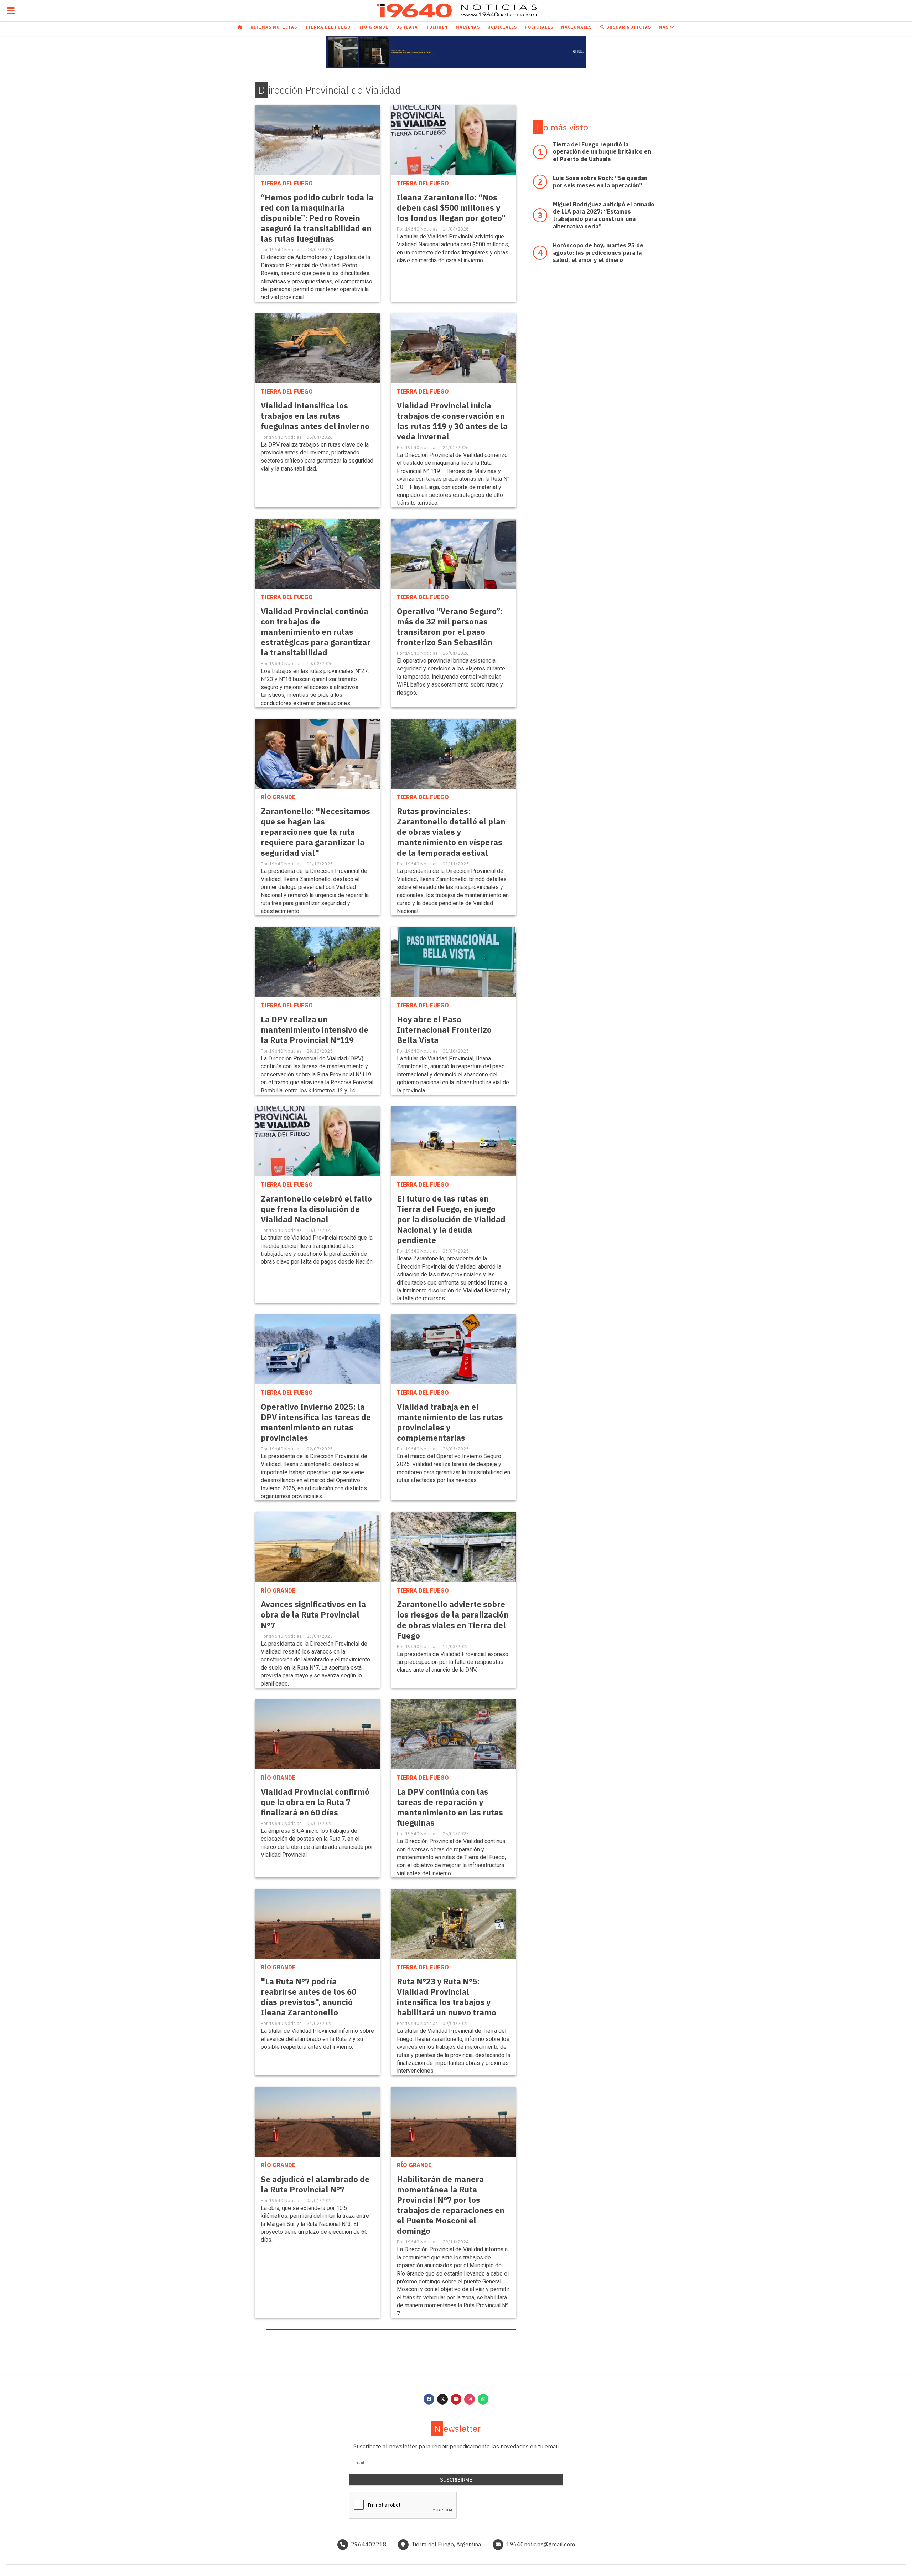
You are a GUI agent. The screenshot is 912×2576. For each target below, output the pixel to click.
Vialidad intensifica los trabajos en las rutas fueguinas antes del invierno (315, 416)
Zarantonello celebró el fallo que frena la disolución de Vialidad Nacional (316, 1209)
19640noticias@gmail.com (541, 2544)
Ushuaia (407, 27)
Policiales (539, 27)
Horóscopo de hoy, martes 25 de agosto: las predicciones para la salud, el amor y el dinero (598, 253)
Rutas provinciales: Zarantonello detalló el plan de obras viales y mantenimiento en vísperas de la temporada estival (451, 832)
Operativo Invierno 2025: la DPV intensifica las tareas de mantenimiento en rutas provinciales (316, 1422)
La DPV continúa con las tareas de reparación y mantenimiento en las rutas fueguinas (450, 1807)
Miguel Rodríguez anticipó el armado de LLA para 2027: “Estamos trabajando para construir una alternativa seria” (604, 215)
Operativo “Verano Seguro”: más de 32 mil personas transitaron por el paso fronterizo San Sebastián (450, 627)
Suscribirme (456, 2480)
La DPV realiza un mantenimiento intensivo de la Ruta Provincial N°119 (315, 1030)
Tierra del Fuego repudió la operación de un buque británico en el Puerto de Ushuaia (602, 152)
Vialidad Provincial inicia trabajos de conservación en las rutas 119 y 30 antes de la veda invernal (452, 421)
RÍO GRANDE (278, 797)
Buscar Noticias (628, 27)
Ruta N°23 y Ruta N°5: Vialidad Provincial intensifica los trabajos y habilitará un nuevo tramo (447, 1997)
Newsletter (457, 2428)
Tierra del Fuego (328, 27)
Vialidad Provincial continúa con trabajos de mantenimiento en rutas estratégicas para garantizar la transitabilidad (316, 632)
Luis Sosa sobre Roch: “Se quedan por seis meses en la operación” (600, 182)
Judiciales (502, 27)
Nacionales (576, 27)
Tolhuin (437, 27)
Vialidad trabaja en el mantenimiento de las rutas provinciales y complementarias (450, 1422)
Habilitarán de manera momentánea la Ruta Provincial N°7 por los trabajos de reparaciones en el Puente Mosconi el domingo (451, 2205)
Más (664, 27)
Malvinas (468, 27)
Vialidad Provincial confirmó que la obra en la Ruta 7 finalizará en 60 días (315, 1802)
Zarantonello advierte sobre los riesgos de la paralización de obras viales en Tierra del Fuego (453, 1620)
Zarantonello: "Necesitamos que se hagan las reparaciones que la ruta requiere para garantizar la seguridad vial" (315, 832)
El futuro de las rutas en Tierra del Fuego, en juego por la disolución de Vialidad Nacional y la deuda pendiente (451, 1219)
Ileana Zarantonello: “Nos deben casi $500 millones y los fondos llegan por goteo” (451, 208)
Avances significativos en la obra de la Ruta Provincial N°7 (313, 1615)
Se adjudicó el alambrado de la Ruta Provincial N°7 (315, 2184)
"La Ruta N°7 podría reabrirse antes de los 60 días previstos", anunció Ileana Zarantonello (309, 1997)
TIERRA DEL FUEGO (287, 183)
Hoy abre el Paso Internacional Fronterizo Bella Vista (444, 1030)
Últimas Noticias (274, 27)
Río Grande (373, 27)
